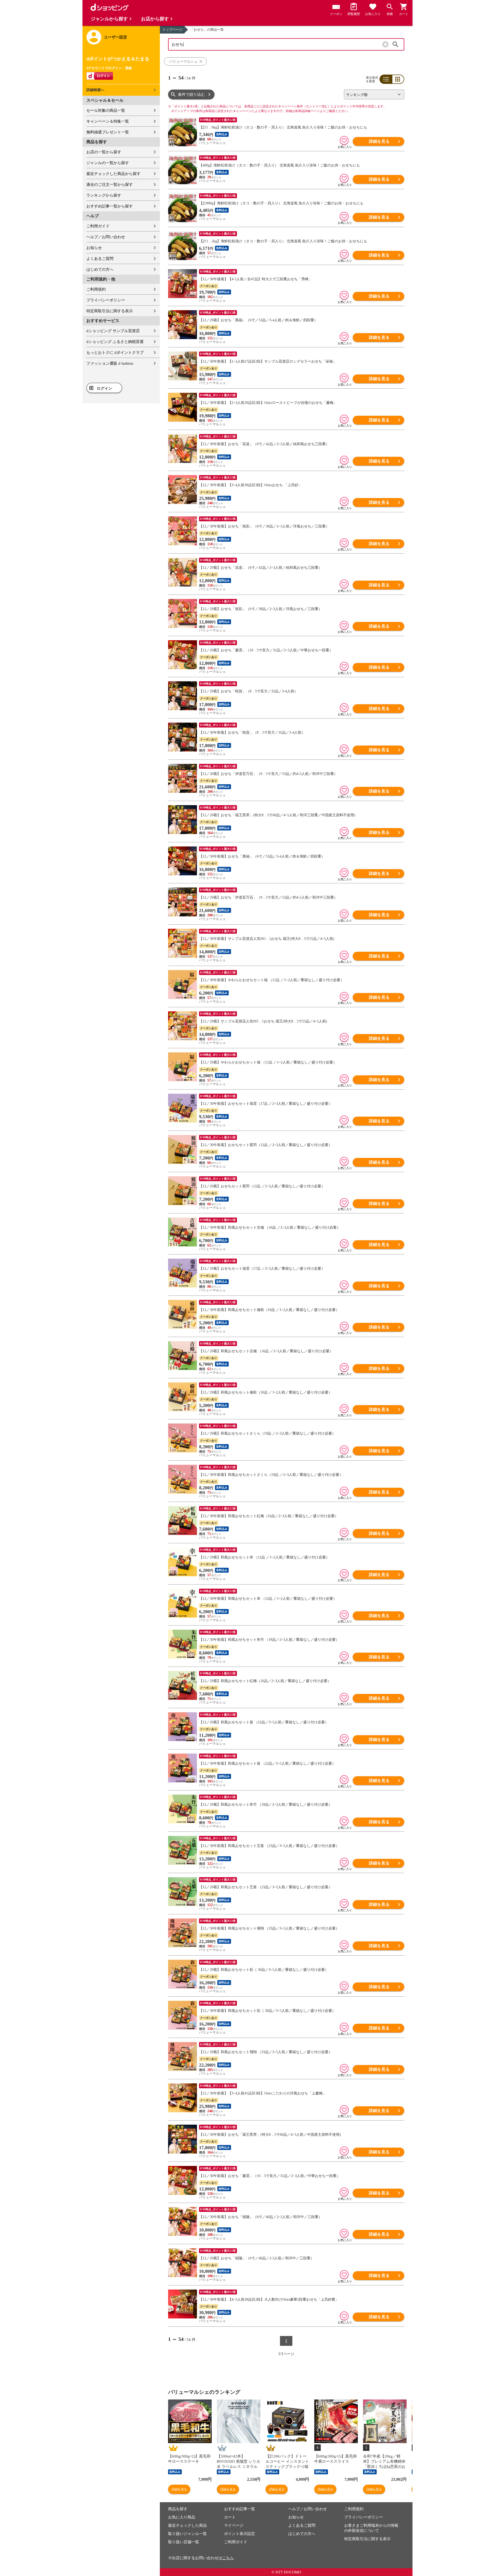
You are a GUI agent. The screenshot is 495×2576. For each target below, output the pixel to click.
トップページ (172, 30)
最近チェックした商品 (187, 2525)
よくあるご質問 (100, 259)
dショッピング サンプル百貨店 (113, 331)
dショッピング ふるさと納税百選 (115, 342)
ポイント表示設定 (240, 2534)
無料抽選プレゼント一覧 (108, 132)
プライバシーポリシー (106, 300)
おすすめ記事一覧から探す (110, 206)
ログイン (104, 388)
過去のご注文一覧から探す (110, 185)
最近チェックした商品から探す (113, 174)
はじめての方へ (100, 269)
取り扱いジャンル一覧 (187, 2534)
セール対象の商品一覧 (106, 110)
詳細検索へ (95, 90)
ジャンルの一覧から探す (108, 163)
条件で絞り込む (191, 94)
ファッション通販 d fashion (110, 363)
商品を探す (178, 2509)
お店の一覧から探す (104, 152)
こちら (228, 2558)
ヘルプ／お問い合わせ (106, 237)
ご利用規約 (96, 289)
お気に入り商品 (182, 2517)
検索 (395, 44)
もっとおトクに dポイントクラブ (115, 353)
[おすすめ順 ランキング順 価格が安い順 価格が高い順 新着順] (372, 94)
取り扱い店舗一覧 (184, 2542)
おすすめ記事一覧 (240, 2509)
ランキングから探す (104, 195)
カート (230, 2517)
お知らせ (94, 248)
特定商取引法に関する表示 (110, 311)
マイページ (234, 2525)
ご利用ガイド (98, 226)
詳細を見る (379, 141)
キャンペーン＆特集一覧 (108, 121)
